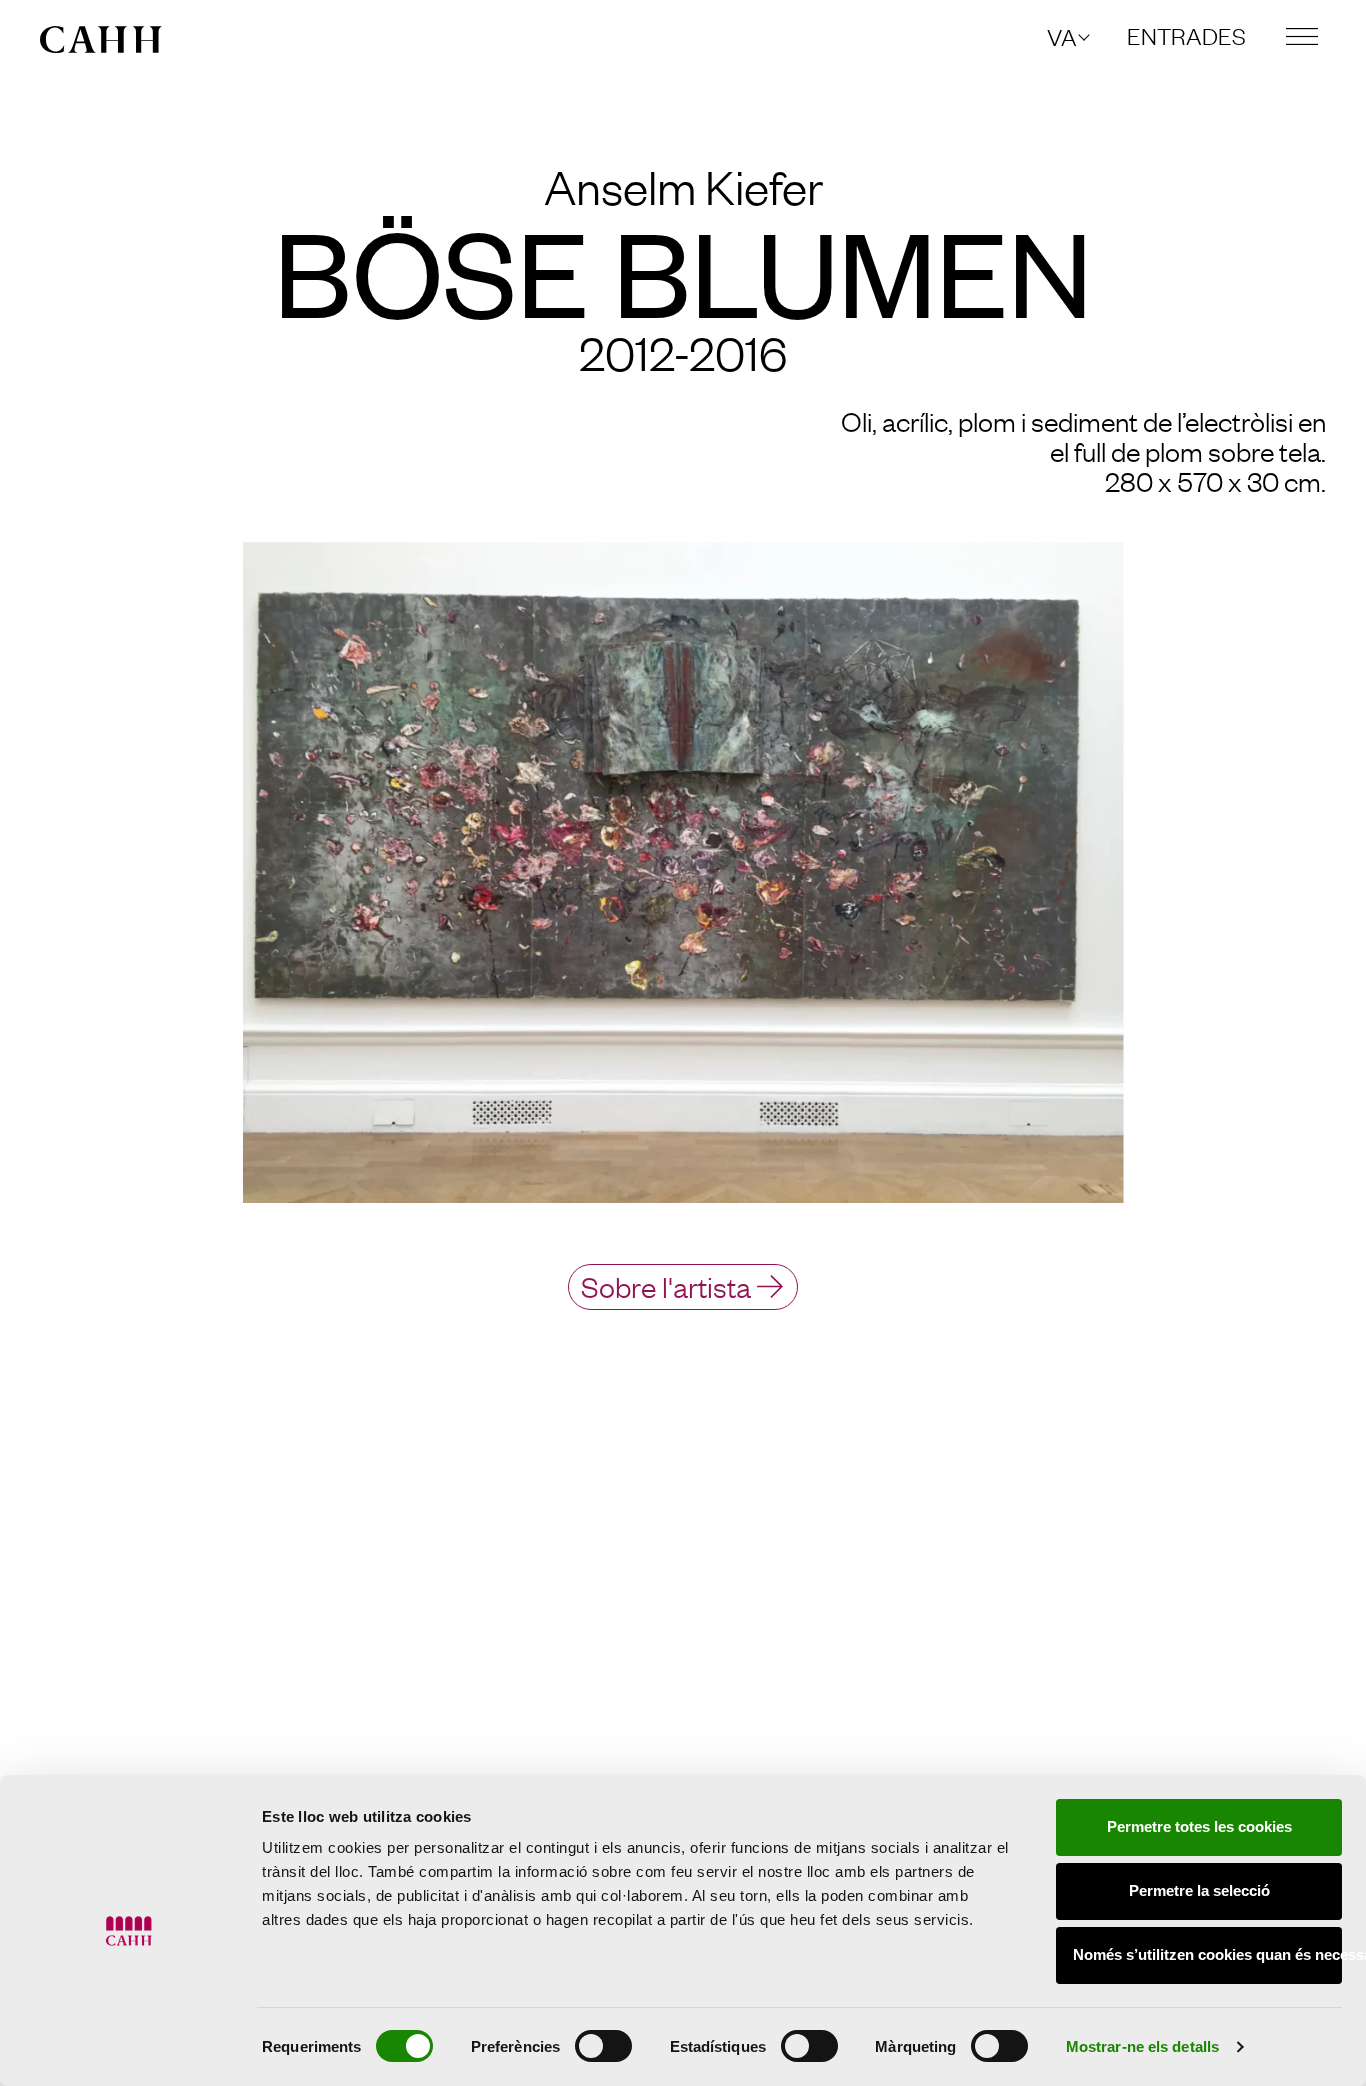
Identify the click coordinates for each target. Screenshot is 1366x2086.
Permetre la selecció (1199, 1890)
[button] (1067, 36)
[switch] (603, 2046)
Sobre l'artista (666, 1285)
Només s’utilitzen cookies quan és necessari (1207, 1954)
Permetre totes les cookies (1199, 1826)
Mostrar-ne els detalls (1142, 2046)
